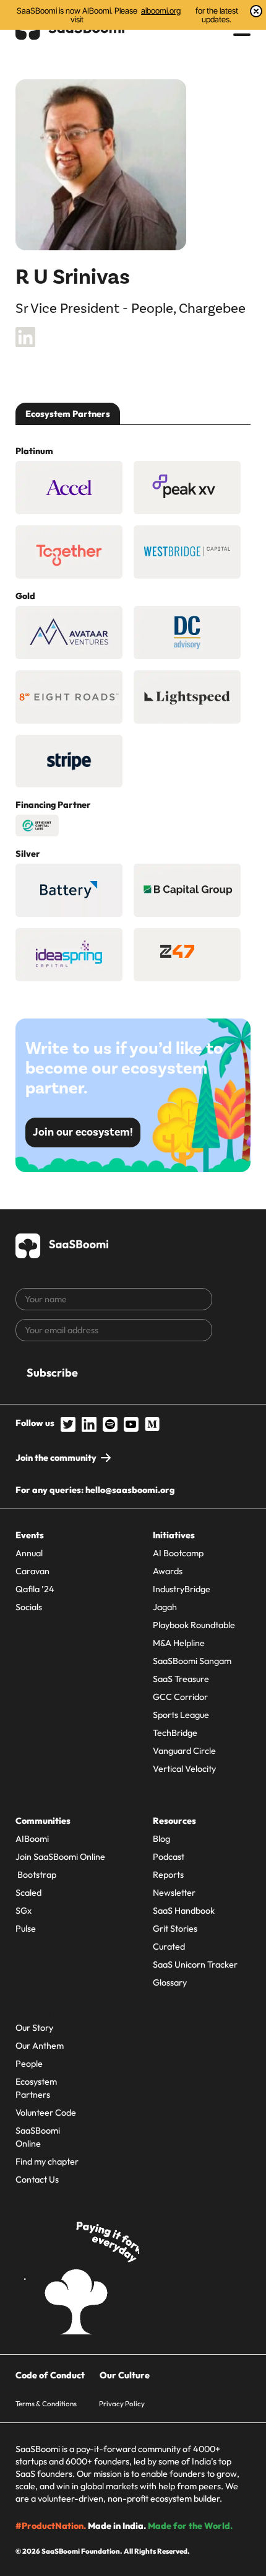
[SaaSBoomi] (62, 1244)
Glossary (170, 1982)
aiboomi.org (161, 11)
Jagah (165, 1607)
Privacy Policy (122, 2403)
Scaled (28, 1893)
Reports (168, 1875)
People (29, 2064)
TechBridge (175, 1733)
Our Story (34, 2028)
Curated (169, 1947)
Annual (29, 1553)
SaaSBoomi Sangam (192, 1661)
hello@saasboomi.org (130, 1490)
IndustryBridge (182, 1589)
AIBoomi (32, 1839)
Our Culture (125, 2375)
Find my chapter (47, 2162)
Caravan (32, 1571)
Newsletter (174, 1893)
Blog (161, 1839)
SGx (24, 1911)
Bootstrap (36, 1875)
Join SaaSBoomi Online (60, 1857)
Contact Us (37, 2180)
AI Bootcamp (178, 1553)
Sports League (181, 1715)
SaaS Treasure (181, 1679)
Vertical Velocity (184, 1769)
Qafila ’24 (35, 1589)
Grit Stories (175, 1929)
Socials (29, 1607)
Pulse (26, 1929)
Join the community (56, 1458)
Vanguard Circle (184, 1751)
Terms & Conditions (46, 2403)
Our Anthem (40, 2046)
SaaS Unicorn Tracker (195, 1965)
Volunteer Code (46, 2113)
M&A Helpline (179, 1643)
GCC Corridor (180, 1697)
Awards (168, 1571)
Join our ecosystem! (83, 1132)
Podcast (169, 1857)
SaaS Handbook (184, 1911)
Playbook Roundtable (194, 1625)
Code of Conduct (50, 2375)
